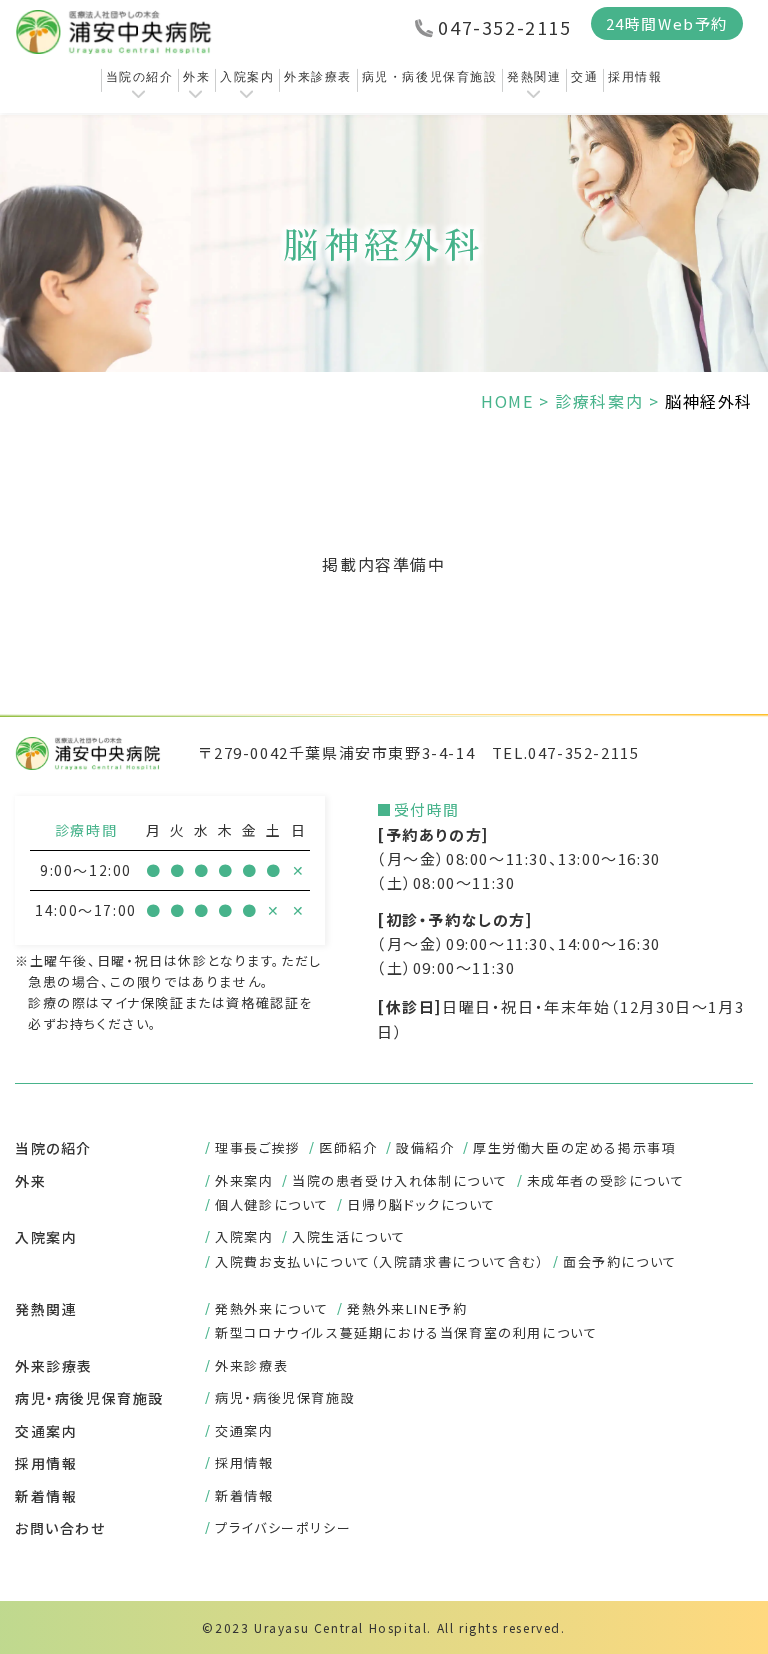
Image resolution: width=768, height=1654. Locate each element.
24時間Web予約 (667, 23)
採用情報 (635, 76)
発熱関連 (534, 76)
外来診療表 (318, 76)
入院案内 (247, 76)
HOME (507, 401)
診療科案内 (599, 401)
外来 (196, 76)
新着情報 (46, 1496)
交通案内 (46, 1431)
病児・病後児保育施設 (430, 76)
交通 (584, 76)
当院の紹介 (140, 76)
